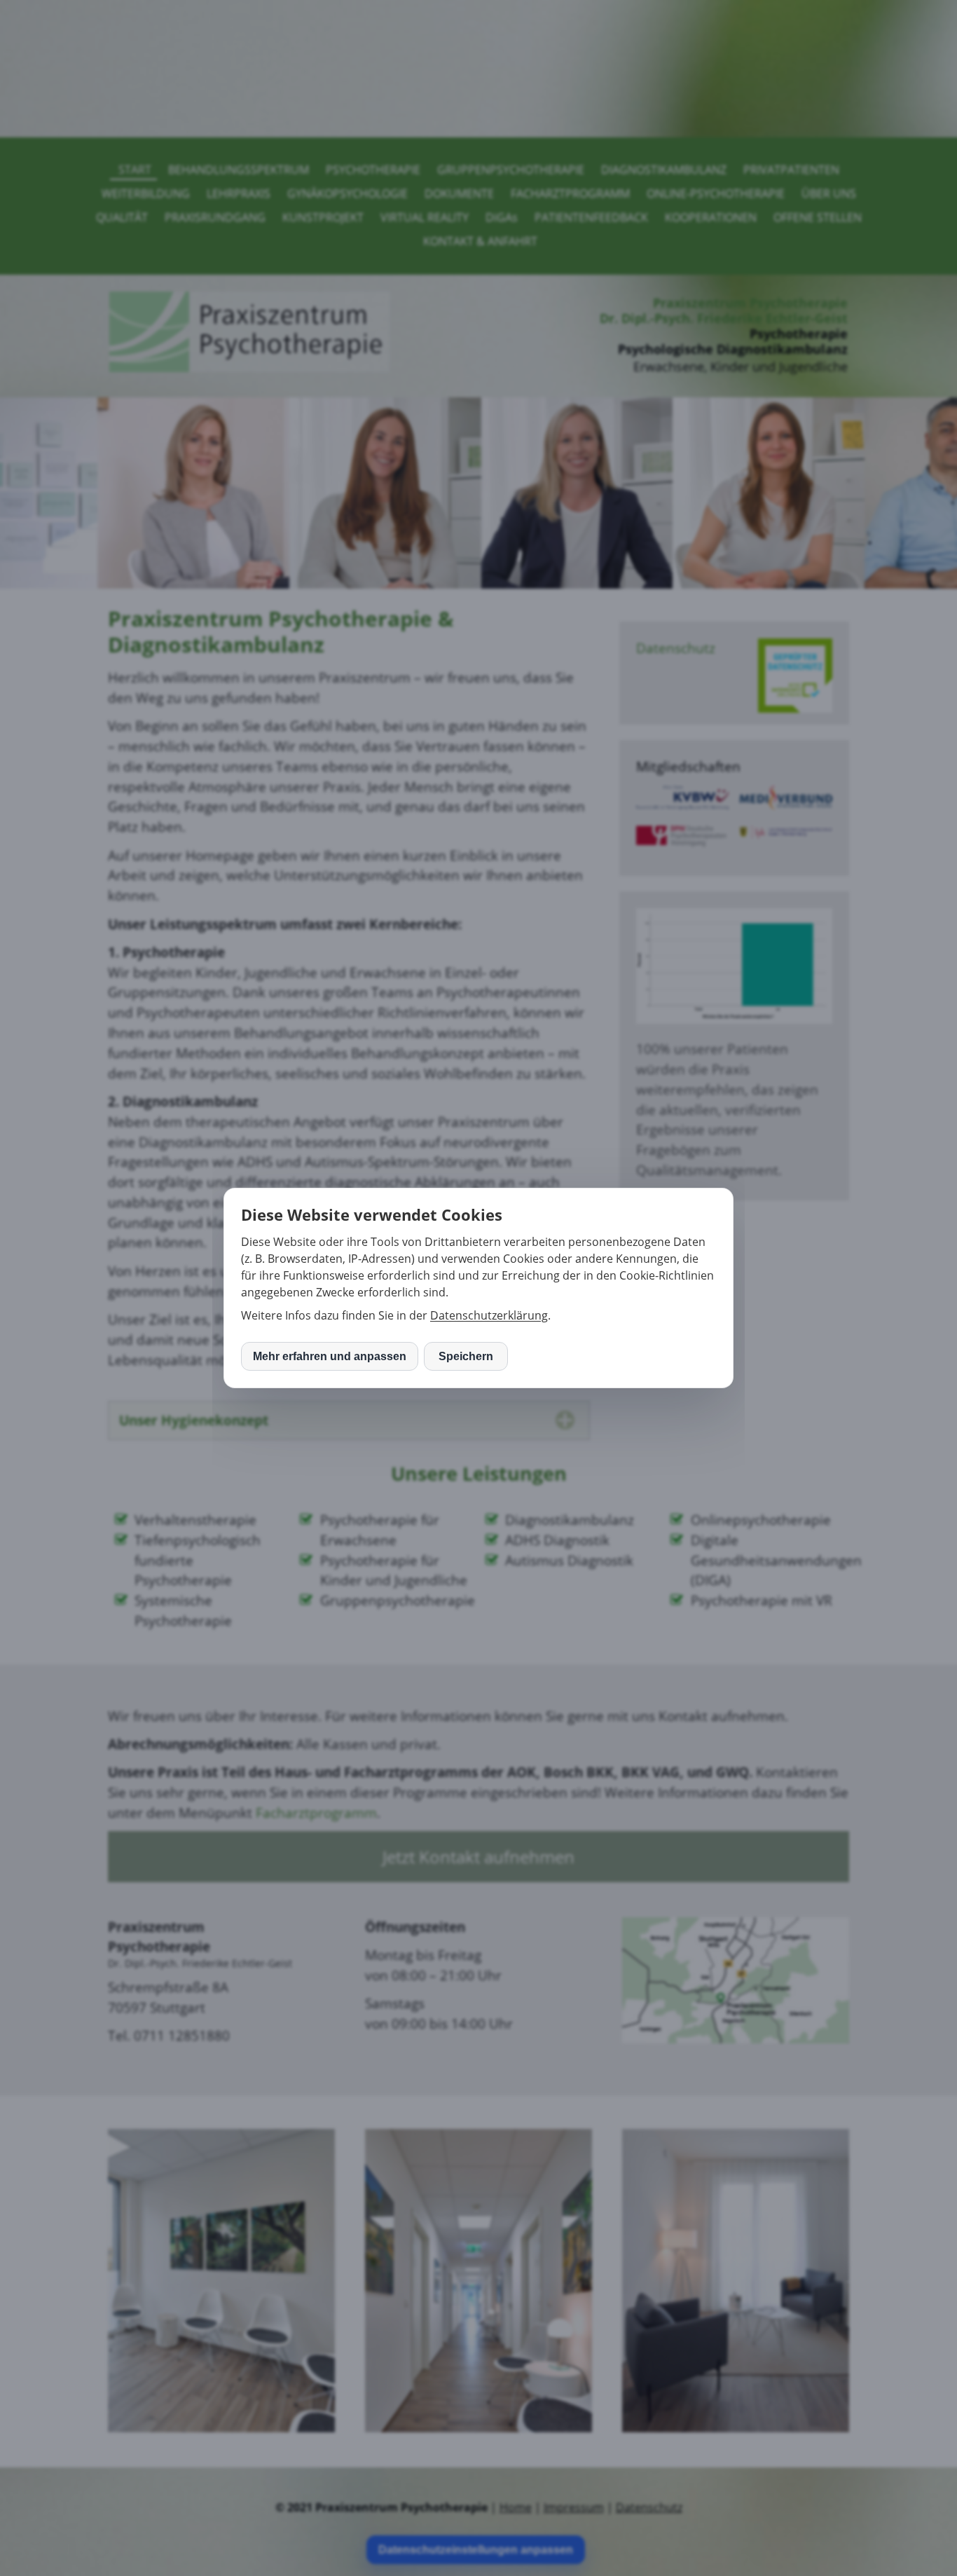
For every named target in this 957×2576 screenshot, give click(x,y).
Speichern (466, 1356)
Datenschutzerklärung (489, 1315)
